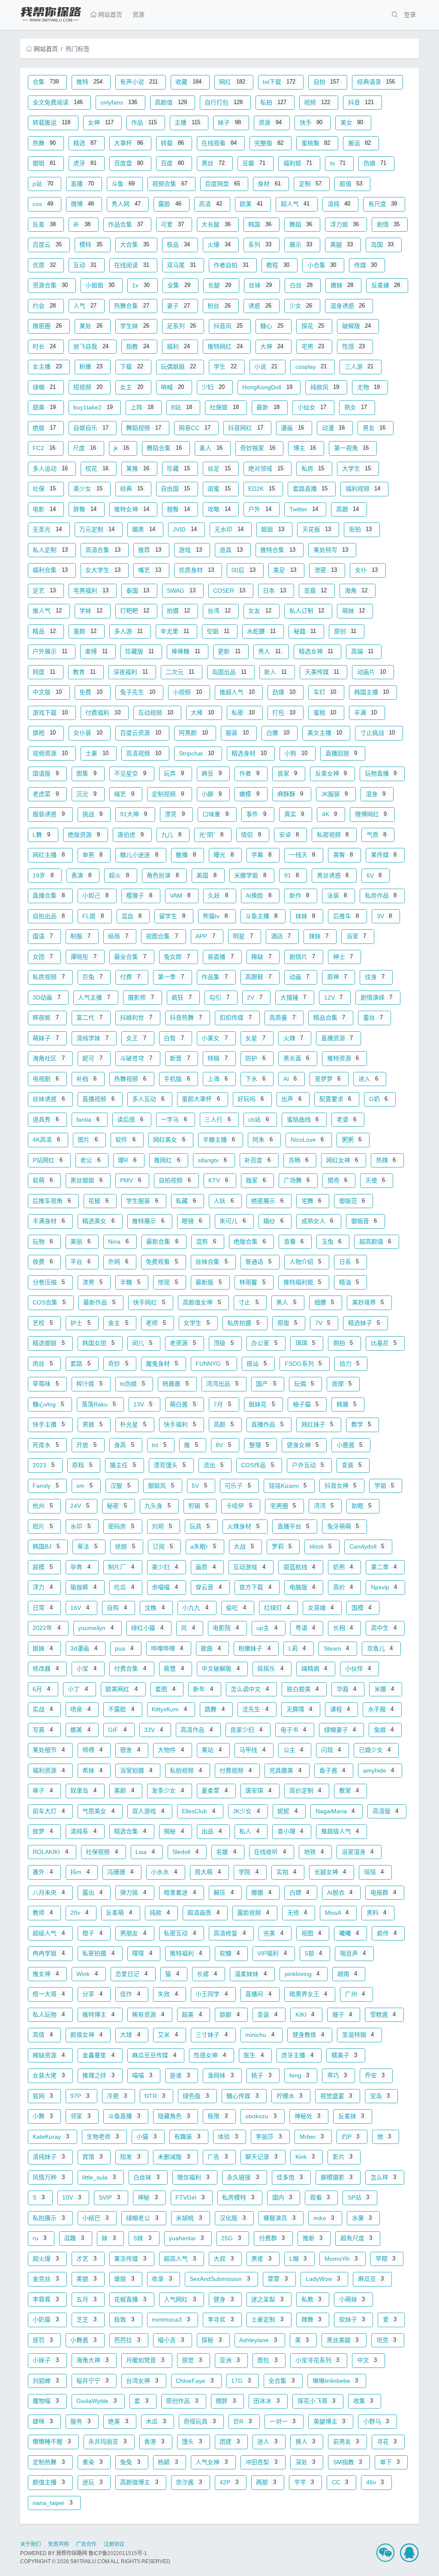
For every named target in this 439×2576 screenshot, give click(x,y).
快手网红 (149, 1302)
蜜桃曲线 (303, 1119)
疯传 (387, 1933)
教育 (84, 672)
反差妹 (351, 2116)
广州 (355, 1994)
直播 (82, 184)
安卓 (289, 835)
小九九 (195, 1608)
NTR (155, 2096)
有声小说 (139, 82)
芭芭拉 (127, 2340)
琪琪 (305, 1343)
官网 (43, 2096)
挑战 (92, 814)
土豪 (97, 753)
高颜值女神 (202, 1302)
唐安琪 (258, 1791)
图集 (86, 773)
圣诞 (267, 2015)
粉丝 (219, 306)
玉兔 (332, 1242)
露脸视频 (253, 1913)
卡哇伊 (239, 1506)
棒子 (43, 1791)
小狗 (296, 753)
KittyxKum (169, 1709)
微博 (82, 204)
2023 (44, 1465)
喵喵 (142, 2075)
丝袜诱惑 (49, 1099)
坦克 (386, 2340)
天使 (375, 1180)
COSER (229, 591)
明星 (243, 936)
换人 (305, 2442)
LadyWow (323, 2279)
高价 (343, 1587)
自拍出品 (49, 916)
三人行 (218, 1119)
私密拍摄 (98, 1953)
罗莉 (282, 1546)
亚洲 (230, 2360)
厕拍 (343, 1343)
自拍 (326, 82)
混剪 (206, 1242)
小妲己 (95, 895)
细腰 (324, 1302)
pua (124, 1648)
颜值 (351, 184)
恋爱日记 (131, 1974)
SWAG (181, 591)
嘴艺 (150, 570)
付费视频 (236, 1770)
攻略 (219, 509)
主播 (187, 122)
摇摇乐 (270, 1669)
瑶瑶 (374, 1872)
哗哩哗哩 (167, 1648)
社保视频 (102, 1852)
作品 (144, 122)
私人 (249, 1831)
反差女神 (331, 773)
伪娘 (375, 163)
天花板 (317, 529)
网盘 (44, 672)
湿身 (376, 794)
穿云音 (209, 1587)
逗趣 (74, 2238)
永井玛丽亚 (107, 2442)
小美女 (215, 1038)
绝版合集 (250, 1242)
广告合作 (86, 2544)
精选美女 (98, 1221)
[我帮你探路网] (51, 12)
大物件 (171, 1750)
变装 (352, 1465)
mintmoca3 (171, 2319)
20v (79, 1913)
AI (290, 1079)
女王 (136, 1038)
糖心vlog (48, 1404)
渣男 (92, 1282)
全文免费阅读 (58, 102)
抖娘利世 (136, 1018)
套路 (80, 1364)
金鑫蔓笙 (98, 2055)
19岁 (43, 875)
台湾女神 (142, 2381)
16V (80, 1608)
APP (205, 936)
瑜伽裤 (83, 1587)
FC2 (44, 448)
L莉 (297, 1648)
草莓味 (46, 1384)
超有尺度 (356, 2238)
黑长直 (296, 1058)
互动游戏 (249, 1567)
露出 (92, 1892)
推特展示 (148, 1221)
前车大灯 (49, 1811)
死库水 (46, 1445)
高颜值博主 (139, 2482)
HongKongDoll (267, 387)
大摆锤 (293, 997)
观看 (320, 2197)
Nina (118, 1242)
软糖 (230, 1953)
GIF (117, 1730)
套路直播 (310, 489)
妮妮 (287, 1811)
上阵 (142, 407)
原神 (337, 977)
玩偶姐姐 (178, 367)
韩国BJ (46, 1546)
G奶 (379, 1099)
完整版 (269, 143)
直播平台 (293, 1526)
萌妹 (354, 611)
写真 (43, 1730)
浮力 (43, 1587)
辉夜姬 (46, 1018)
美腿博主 (329, 2421)
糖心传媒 (242, 2096)
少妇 (213, 387)
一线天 (302, 855)
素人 (211, 448)
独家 (256, 1180)
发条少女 (168, 1791)
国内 (282, 2197)
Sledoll (185, 1852)
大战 (244, 1546)
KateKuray (51, 2137)
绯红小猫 (147, 1628)
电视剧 (46, 1079)
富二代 (89, 1018)
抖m (80, 1872)
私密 (243, 713)
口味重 (215, 814)
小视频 (187, 692)
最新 (268, 407)
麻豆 (212, 773)
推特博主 (98, 2015)
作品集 (215, 977)
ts (338, 163)
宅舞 (311, 1201)
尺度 (84, 448)
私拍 (273, 102)
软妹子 (352, 2319)
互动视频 (156, 713)
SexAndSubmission (220, 2279)
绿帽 (44, 387)
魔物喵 (46, 2401)
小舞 (43, 2116)
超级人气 (49, 1933)
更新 (229, 651)
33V (153, 1730)
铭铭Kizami (288, 1486)
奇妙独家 (258, 448)
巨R (242, 2421)
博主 (305, 448)
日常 (43, 1608)
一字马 (174, 1119)
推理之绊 (98, 2075)
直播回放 (341, 753)
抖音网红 (246, 428)
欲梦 (43, 1831)
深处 (305, 2462)
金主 (118, 1323)
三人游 (359, 367)
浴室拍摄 (136, 1770)
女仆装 (88, 733)
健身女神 (303, 1445)
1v (141, 285)
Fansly (46, 1486)
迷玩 (92, 2482)
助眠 (362, 1506)
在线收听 (270, 1852)
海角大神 (92, 2360)
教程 (278, 265)
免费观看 (162, 1262)
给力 (350, 1364)
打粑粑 (135, 611)
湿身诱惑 (348, 306)
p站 (43, 184)
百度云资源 (141, 733)
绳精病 (314, 1669)
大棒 (202, 713)
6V (374, 875)
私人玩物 (49, 2015)
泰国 (138, 591)
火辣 (293, 1038)
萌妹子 (46, 1038)
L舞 (41, 835)
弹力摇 (133, 1892)
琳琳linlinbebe (335, 2381)
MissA (337, 1913)
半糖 (130, 1282)
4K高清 (46, 1140)
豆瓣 (254, 163)
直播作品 (267, 1424)
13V (143, 1404)
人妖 (224, 1201)
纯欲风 (325, 387)
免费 (91, 692)
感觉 (192, 2360)
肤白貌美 (303, 1689)
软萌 (43, 1180)
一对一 (283, 2421)
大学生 (357, 469)
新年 (203, 1689)
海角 (356, 591)
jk (121, 448)
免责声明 (58, 2544)
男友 (374, 428)
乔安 (375, 2075)
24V (80, 1506)
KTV (218, 1180)
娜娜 (261, 1892)
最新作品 (99, 1302)
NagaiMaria (335, 1811)
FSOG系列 (303, 1364)
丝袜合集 (212, 1262)
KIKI (305, 2015)
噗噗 (142, 1953)
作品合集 (126, 224)
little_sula (99, 2177)
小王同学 (212, 1994)
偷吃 (236, 1608)
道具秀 (46, 1119)
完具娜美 (285, 1770)
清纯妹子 (49, 2157)
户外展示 (50, 651)
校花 (97, 469)
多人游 (128, 631)
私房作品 (381, 895)
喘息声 (353, 1953)
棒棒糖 (186, 651)
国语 (43, 936)
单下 (390, 2462)
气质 (377, 835)
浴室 (356, 936)
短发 (130, 2157)
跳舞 (215, 1709)
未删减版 (174, 2157)
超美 (192, 2015)
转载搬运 (51, 122)
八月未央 (49, 1892)
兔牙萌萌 (343, 1526)
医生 (254, 2055)
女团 (43, 957)
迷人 (267, 2442)
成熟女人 (317, 1221)
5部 (314, 1953)
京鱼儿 (380, 1648)
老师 (156, 1323)
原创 (345, 631)
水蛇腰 (261, 631)
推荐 (150, 550)
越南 (347, 1974)
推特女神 (132, 509)
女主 (132, 387)
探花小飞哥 (317, 2401)
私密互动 (180, 1933)
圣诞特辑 (358, 2035)
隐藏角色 (174, 2116)
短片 (43, 1526)
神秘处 (308, 2116)
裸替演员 (279, 2218)
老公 (90, 1160)
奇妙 (118, 1364)
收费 (43, 1262)
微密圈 (47, 326)
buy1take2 (93, 407)
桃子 (261, 2075)
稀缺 (261, 957)
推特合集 (278, 550)
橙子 (92, 1933)
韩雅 (347, 1404)
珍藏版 (140, 651)
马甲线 (252, 1750)
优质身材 (196, 570)
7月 (222, 1404)
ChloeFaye (195, 2381)
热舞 (44, 143)
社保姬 (224, 407)
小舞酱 (83, 2340)
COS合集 (49, 1302)
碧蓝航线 (299, 1567)
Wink (87, 1974)
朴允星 (133, 1424)
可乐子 (238, 1486)
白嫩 (278, 733)
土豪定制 (267, 2319)
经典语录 (376, 82)
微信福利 (193, 2177)
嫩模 (249, 794)
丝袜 (260, 285)
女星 (255, 1038)
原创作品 (182, 2401)
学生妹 (135, 326)
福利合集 (50, 570)
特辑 (218, 1058)
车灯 (325, 692)
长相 (343, 1628)
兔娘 (384, 1730)
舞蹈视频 (144, 428)
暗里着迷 (180, 1892)
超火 (119, 875)
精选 (85, 143)
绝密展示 (267, 1201)
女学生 (197, 1323)
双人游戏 (148, 1811)
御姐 (44, 163)
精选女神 (316, 651)
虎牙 (85, 163)
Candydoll (367, 1546)
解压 (224, 1892)
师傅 (92, 1750)
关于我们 (30, 2544)
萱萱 (278, 2279)
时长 (44, 346)
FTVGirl (190, 2197)
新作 (299, 895)
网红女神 (342, 1160)
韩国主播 (372, 692)
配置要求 (335, 1099)
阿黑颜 (193, 733)
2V (255, 997)
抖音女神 (341, 1486)
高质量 (282, 1018)
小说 (266, 367)
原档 (82, 1465)
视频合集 (170, 184)
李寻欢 (221, 2319)
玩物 (43, 1242)
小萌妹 (352, 2299)
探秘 (212, 2340)
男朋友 (133, 1933)
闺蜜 (219, 489)
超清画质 (203, 1913)
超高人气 (180, 2259)
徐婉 (125, 1546)
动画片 (372, 672)
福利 (178, 346)
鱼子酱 (332, 1770)
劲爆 (284, 692)
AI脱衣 (340, 1892)
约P (351, 2137)
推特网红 (225, 346)
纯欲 (160, 1913)
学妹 (91, 611)
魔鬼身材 (162, 1364)
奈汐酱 (189, 2482)
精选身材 (249, 753)
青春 (294, 1242)
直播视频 (98, 1099)
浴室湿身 (358, 1852)
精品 (44, 631)
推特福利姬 (302, 1282)
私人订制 (307, 611)
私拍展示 (49, 2218)
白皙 (174, 1038)
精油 (349, 1282)
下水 (255, 1079)
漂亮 (175, 814)
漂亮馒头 (170, 1465)
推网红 (167, 1160)
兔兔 (130, 2462)
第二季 (384, 1567)
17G (241, 2381)
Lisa (145, 1852)
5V (199, 1486)
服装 (237, 733)
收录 (162, 2279)
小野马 (376, 2421)
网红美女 (169, 1140)
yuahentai (186, 2238)
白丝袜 (146, 2177)
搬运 (360, 143)
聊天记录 (261, 2157)
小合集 (322, 265)
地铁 (314, 1852)
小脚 (212, 794)
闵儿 (142, 1343)
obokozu (261, 2116)
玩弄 (174, 773)
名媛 (226, 1852)
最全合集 (130, 957)
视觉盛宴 (336, 2096)
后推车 (346, 916)
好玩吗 (251, 1099)
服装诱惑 (49, 814)
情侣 (251, 835)
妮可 (92, 1058)
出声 (291, 1099)
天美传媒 (322, 672)
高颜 (224, 1424)
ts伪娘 (132, 1384)
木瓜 (156, 2421)
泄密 (326, 570)
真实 (294, 814)
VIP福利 (272, 1953)
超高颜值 (375, 1242)
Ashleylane (258, 2340)
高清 (210, 204)
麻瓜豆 (371, 2279)
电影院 (226, 1628)
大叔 (224, 2259)
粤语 (305, 1628)
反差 (44, 224)
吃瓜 (124, 1587)
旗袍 (44, 733)
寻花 (387, 2442)
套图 (165, 1689)
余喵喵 (165, 1587)
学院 (248, 1872)
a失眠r (203, 1546)
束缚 (96, 651)
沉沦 (86, 794)
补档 (86, 1079)
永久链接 (243, 2177)
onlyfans (119, 102)
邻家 (80, 2116)
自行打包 (224, 102)
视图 (311, 1933)
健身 (224, 2299)
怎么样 (383, 2177)
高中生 (384, 1628)
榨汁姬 (89, 1384)
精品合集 (329, 1018)
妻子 (178, 306)
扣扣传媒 (236, 1018)
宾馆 (92, 2157)
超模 (43, 1567)
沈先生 (255, 1709)
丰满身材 (49, 1221)
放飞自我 (91, 346)
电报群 (383, 1892)
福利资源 (49, 1770)
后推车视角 (52, 1201)
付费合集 (130, 1669)
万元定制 (97, 529)
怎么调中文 (250, 1689)
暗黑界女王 (308, 1994)
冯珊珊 (120, 1872)
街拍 (361, 529)
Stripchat (196, 753)
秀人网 (126, 204)
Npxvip (384, 1587)
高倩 (43, 2035)
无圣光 (47, 529)
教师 (43, 1913)
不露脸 (121, 1709)
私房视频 (49, 977)
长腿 (219, 285)
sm (84, 1486)
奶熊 (343, 1567)
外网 (118, 1262)
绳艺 (124, 794)
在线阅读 (132, 265)
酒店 (281, 936)
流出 (213, 1465)
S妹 (142, 2238)
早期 (386, 2259)
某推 (138, 469)
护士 (80, 1323)
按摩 (342, 1384)
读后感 (130, 1119)
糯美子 (344, 2055)
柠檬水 (290, 2096)
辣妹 (319, 936)
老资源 (183, 1343)
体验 (228, 2137)
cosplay (311, 367)
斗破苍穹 (136, 1058)
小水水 (164, 1872)
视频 (317, 102)
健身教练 (308, 2035)
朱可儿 (233, 1221)
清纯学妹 (92, 1038)
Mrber (312, 2137)
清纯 (339, 204)
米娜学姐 (250, 875)
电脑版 (302, 1587)
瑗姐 (124, 2279)
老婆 (347, 1119)
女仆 (367, 570)
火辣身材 (243, 1526)
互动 (85, 265)
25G (231, 2238)
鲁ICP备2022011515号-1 (118, 2553)
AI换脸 (259, 895)
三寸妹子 (212, 2035)
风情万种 (49, 2177)
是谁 (180, 2075)
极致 (124, 2319)
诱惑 (260, 306)
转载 (172, 143)
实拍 (287, 1872)
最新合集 (162, 1242)
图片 (88, 1140)
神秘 (148, 2197)
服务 (80, 2421)
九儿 (171, 835)
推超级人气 (340, 1831)
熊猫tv (215, 916)
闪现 (331, 1750)
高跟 (348, 509)
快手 (311, 122)
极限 (218, 2116)
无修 (297, 1913)
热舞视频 (130, 1079)
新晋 (180, 1058)
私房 (313, 469)
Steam (337, 1648)
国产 (266, 1384)
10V (72, 2197)
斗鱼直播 (124, 2116)
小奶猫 (46, 2319)
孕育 (80, 1567)
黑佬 (261, 2259)
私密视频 (333, 835)
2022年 (47, 1628)
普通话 (258, 1262)
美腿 (342, 245)
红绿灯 (277, 1608)
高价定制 (305, 1791)
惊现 (168, 1282)
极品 (178, 245)
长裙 (207, 1974)
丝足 (219, 469)
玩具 (200, 1526)
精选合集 (130, 1831)
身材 (269, 184)
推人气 (47, 611)
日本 (274, 591)
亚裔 (316, 591)
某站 (212, 1750)
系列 (260, 245)
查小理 (290, 1831)
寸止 (248, 1302)
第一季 (171, 977)
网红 (232, 82)
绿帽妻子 (340, 1730)
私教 (311, 2299)
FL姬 (93, 916)
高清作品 (197, 1730)
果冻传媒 (130, 2259)
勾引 (219, 997)
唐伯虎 (131, 835)
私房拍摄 (243, 1323)
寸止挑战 (378, 733)
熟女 (356, 407)
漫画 (292, 428)
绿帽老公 (142, 2218)
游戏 (190, 550)
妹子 (229, 122)
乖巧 (337, 2075)
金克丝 (46, 2279)
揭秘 (174, 1831)
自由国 (175, 489)
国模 (362, 1608)
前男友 (346, 2442)
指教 (138, 346)
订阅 (163, 1546)
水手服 (381, 1709)
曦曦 (349, 1933)
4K (330, 814)
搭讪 (257, 1364)
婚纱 (273, 1221)
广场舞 (297, 1180)
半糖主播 (219, 1140)
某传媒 (384, 855)
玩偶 (304, 1384)
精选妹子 (364, 1323)
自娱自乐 (91, 428)
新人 (275, 672)
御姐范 (352, 1201)
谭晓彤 (83, 957)
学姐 (384, 1486)
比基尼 (384, 1343)
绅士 (343, 957)
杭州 (43, 1506)
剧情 (388, 224)
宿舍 (130, 1750)
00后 (244, 570)
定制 (310, 184)
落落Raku (99, 1404)
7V (323, 1323)
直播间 (258, 1994)
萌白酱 (183, 1404)
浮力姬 (345, 224)
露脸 (170, 204)
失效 (168, 1994)
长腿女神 (330, 1872)
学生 (225, 367)
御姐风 (161, 1486)
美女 (352, 122)
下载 (132, 367)
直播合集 (49, 895)
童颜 (85, 631)
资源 (138, 15)
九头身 (158, 1506)
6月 (41, 1689)
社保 (44, 489)
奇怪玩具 (200, 2421)
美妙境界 (368, 1302)
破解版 (357, 326)
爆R (127, 1160)
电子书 (293, 1730)
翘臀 (178, 509)
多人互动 (148, 1099)
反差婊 (386, 285)
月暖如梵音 (145, 2360)
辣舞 (311, 2319)
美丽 (80, 1242)
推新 (313, 2238)
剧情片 (302, 957)
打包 (284, 713)
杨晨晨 (176, 1384)
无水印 (229, 529)
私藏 (186, 1201)
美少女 (88, 489)
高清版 (386, 1811)
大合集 (135, 245)
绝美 (118, 2421)
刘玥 (162, 1526)
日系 (349, 1262)
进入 (368, 1079)
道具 (231, 550)
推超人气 (237, 692)
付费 (130, 977)
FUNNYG (212, 1364)
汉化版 (233, 2218)
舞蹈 (301, 224)
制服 (80, 936)
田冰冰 (266, 2401)
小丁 (78, 1689)
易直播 (221, 957)
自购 (117, 1608)
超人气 (295, 204)
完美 (273, 1933)
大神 (272, 346)
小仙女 (312, 407)
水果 (362, 2218)
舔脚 (230, 2015)
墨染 (92, 2462)
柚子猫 (306, 1404)
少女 (301, 306)
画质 (206, 1567)
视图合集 (162, 936)
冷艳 (117, 2096)
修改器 (46, 1669)
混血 (131, 916)
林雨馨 (252, 1282)
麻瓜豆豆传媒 (154, 2055)
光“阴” (211, 835)
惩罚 (43, 2340)
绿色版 (196, 2096)
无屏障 (299, 1709)
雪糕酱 (383, 2015)
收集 (363, 2401)
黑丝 (213, 163)
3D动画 (47, 997)
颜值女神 (86, 2035)
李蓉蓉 (46, 2299)
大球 (130, 2035)
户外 (260, 509)
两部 (266, 2482)
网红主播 (49, 855)
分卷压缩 (49, 1282)
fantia (88, 1119)
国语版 (46, 773)
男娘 (92, 1424)
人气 (85, 306)
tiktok (321, 1546)
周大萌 (208, 1872)
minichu (260, 2035)
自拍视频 (175, 1180)
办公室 (264, 1343)
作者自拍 (231, 265)
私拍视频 (186, 1770)
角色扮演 (163, 875)
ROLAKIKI (50, 1852)
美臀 (343, 855)
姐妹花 (262, 1404)
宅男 (313, 346)
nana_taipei (53, 2503)
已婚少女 (375, 1750)
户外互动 (308, 1465)
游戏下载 (50, 713)
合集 (46, 82)
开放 (86, 1445)
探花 (313, 326)
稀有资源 (148, 2015)
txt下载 (279, 82)
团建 (230, 2442)
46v (375, 2482)
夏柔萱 (215, 1791)
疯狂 (182, 997)
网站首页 (109, 15)
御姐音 (364, 1221)
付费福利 (103, 713)
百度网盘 (223, 184)
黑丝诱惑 (333, 875)
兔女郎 (177, 957)
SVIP (109, 2197)
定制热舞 (49, 2462)
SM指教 (348, 2462)
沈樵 (155, 1608)
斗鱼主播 (261, 916)
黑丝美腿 (343, 2340)
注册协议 (114, 2544)
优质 (44, 265)
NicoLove (307, 1140)
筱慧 (174, 1669)
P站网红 (48, 1160)
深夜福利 (131, 672)
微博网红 (371, 814)
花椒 (98, 1201)
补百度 (257, 1160)
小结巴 (95, 2218)
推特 (89, 82)
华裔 (347, 1689)
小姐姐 (100, 285)
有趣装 (187, 2137)
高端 (362, 651)
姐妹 (43, 1648)
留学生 (172, 916)
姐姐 (273, 529)
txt (159, 1445)
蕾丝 (373, 1018)
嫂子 (342, 2015)
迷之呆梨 (267, 2299)
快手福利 (180, 1424)
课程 (340, 1709)
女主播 (47, 367)
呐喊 (172, 387)
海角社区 (49, 1058)
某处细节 (49, 1750)
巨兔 (92, 977)
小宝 (86, 1669)
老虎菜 (46, 794)
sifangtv (212, 1160)
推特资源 (343, 1058)
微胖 (226, 2401)
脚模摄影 (337, 2177)
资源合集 (50, 285)
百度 (172, 163)
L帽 (298, 2259)
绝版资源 (84, 835)
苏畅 (299, 1160)
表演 (81, 875)
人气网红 (180, 2299)
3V (385, 916)
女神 (101, 122)
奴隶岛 (83, 1791)
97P (80, 2096)
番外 (43, 1872)
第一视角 (352, 448)
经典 (132, 489)
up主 (267, 1628)
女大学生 (103, 570)
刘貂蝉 (46, 2381)
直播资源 (337, 1038)
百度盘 (129, 163)
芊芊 (304, 2482)
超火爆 (46, 2259)
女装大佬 (49, 2075)
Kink (305, 2157)
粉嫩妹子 (254, 1648)
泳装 (337, 895)
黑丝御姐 (86, 1180)
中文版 (47, 692)
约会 (44, 306)
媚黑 (144, 529)
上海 (218, 1079)
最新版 (209, 1282)
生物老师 (103, 2137)
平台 (80, 1262)
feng (299, 2075)
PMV (131, 1180)
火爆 (219, 245)
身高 (124, 1445)
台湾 (219, 611)
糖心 (272, 326)
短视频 (88, 387)
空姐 (218, 631)
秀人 (269, 651)
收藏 (188, 82)
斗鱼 (123, 184)
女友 (260, 611)
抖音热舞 (186, 1018)
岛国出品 (229, 672)
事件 (256, 814)
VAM (180, 895)
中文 (367, 2360)
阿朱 (263, 1140)
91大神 (134, 814)
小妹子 (46, 2360)
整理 (259, 1445)
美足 (285, 570)
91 (292, 875)
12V (334, 997)
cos (43, 204)
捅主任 (123, 1465)
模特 (91, 245)
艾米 (168, 2035)
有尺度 (383, 204)
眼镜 (192, 1221)
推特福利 (186, 1953)
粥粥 (352, 1140)
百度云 (47, 245)
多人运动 (50, 469)
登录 (410, 15)
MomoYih (341, 2259)
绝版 (44, 428)
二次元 (180, 672)
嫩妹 (342, 285)
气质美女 (98, 1811)
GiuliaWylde (96, 2401)
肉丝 (43, 1364)
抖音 (361, 102)
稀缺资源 (49, 2055)
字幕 (261, 855)
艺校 (43, 1323)
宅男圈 (283, 1506)
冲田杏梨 (261, 2462)
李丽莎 (269, 2137)
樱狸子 (139, 895)
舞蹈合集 (164, 448)
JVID (185, 529)
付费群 (272, 2238)
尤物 (369, 387)
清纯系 (83, 1831)
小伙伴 (358, 1669)
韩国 (260, 224)
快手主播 (49, 1424)
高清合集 (103, 550)
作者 (249, 773)
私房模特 (238, 2197)
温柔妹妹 (251, 1974)
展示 (301, 245)
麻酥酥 (290, 794)
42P (229, 2482)
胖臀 (85, 509)
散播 (186, 855)
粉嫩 (91, 367)
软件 (125, 1140)
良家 (287, 773)
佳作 (130, 1994)
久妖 (218, 895)
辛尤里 (175, 631)
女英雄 (321, 1608)
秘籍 (305, 631)
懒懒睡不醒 (52, 2442)
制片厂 (121, 1567)
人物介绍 (305, 1262)
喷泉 (80, 1709)
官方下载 (255, 1587)
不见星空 (130, 773)
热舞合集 (132, 306)
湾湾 (324, 1506)
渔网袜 (221, 2075)
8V (223, 1445)
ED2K (262, 489)
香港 (154, 2442)
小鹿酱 (350, 1445)
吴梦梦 (328, 1079)
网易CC (195, 428)
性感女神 (210, 2055)
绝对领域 (266, 469)
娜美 (80, 1730)
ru (39, 2238)
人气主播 (94, 997)
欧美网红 (122, 1689)
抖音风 (228, 326)
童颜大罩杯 (201, 1099)
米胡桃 (189, 2218)
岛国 (382, 245)
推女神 (46, 1974)
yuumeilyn (96, 1628)
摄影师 (141, 997)
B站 (182, 407)
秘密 (117, 1506)
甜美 (44, 407)
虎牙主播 (297, 2055)
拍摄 (178, 611)
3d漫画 (84, 1648)
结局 (118, 936)
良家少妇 (246, 1730)
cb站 (259, 1119)
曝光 (224, 855)
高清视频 (144, 753)
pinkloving (302, 1974)
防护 (255, 1058)
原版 (287, 1323)
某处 (91, 326)
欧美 (251, 204)
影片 (343, 2157)
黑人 (286, 1302)
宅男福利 (91, 591)
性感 (354, 346)
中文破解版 (221, 1669)
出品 (212, 1831)
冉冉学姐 (49, 1953)
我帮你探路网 (72, 2553)
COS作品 (257, 1465)
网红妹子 (317, 1424)
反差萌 (119, 1913)
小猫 (146, 2137)
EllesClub (198, 1811)
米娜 (384, 1689)
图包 (267, 2360)
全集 (179, 285)
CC (340, 2482)
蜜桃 (325, 713)
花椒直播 (130, 2299)
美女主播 (325, 733)
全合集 (281, 2381)
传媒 (366, 265)
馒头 (192, 2442)
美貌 (86, 2279)
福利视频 (363, 489)
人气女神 (212, 2462)
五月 (86, 2299)
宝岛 (380, 2096)
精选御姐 (49, 1343)
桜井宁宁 (92, 2381)
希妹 (92, 1770)
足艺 (44, 591)
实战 (43, 1709)
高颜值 (171, 102)
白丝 (301, 285)
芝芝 (86, 2319)
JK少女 (246, 1811)
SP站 (359, 2197)
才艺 (86, 2259)
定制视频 (168, 794)
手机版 (177, 1079)
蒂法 (87, 1546)
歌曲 (211, 1648)
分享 (92, 1994)
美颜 (124, 1791)
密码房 (121, 1526)
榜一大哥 (49, 1994)
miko (324, 2218)
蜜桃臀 (316, 143)
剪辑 (198, 1506)
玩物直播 (381, 773)
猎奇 (338, 1180)
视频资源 (50, 753)
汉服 (120, 1486)
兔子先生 (138, 692)
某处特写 (331, 550)
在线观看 (219, 143)
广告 (218, 2157)
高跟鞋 (258, 977)
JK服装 (335, 794)
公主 (293, 1750)
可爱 (172, 224)
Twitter (304, 509)
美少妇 (165, 1567)
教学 (361, 1424)
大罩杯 (129, 143)
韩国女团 (98, 1343)
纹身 (375, 977)
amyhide (379, 1770)
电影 (44, 509)
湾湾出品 (222, 1384)
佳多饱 (290, 2177)
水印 (80, 1526)
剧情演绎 (377, 997)
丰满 (366, 713)
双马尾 (181, 265)
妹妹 (305, 916)
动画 (299, 977)
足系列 (181, 326)
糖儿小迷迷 (139, 855)
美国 (206, 875)
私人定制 (50, 550)
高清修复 (230, 1933)
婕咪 (43, 2421)
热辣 (386, 1160)
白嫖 (299, 1892)
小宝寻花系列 (317, 2360)
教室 (349, 1791)
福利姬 (298, 163)
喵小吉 (171, 2340)
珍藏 (178, 469)
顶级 (224, 1343)
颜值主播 (49, 2482)
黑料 (377, 1913)
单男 (92, 855)
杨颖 (168, 2462)
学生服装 (142, 1201)
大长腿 (216, 224)
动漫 (334, 428)
